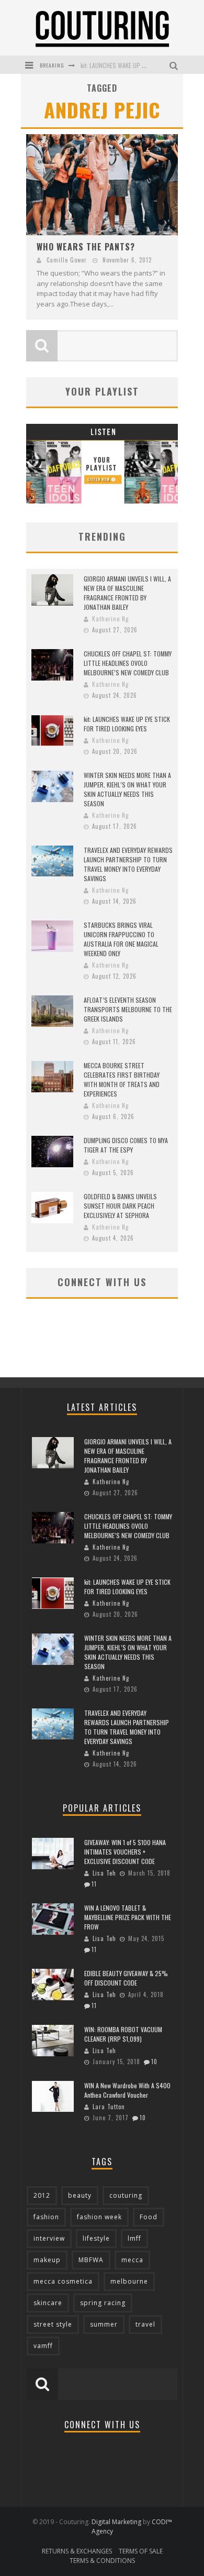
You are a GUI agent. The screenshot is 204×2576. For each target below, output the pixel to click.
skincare (48, 2303)
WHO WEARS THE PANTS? (86, 247)
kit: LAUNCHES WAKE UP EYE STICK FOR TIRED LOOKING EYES (127, 724)
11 (94, 1884)
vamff (43, 2346)
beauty (80, 2195)
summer (104, 2324)
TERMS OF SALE (141, 2551)
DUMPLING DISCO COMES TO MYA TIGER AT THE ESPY (126, 1145)
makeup (47, 2260)
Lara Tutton (109, 2107)
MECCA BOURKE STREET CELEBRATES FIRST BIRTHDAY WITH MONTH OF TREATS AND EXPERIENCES (122, 1079)
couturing (126, 2195)
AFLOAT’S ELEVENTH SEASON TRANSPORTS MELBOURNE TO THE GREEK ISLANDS (128, 1009)
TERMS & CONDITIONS (102, 2561)
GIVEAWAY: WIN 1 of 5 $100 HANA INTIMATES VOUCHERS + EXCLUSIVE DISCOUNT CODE (125, 1852)
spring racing (103, 2303)
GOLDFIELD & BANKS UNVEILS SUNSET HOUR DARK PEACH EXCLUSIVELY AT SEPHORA (120, 1206)
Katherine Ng (110, 619)
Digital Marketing (116, 2522)
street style (53, 2324)
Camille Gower (67, 260)
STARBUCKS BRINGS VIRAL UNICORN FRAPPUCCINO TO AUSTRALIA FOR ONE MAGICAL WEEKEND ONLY (121, 939)
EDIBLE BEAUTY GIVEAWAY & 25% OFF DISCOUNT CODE (126, 1978)
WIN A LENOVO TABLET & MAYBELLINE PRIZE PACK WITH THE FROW (128, 1917)
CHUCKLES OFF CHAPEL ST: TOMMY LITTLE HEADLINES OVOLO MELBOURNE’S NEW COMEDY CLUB (128, 663)
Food (149, 2217)
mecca (132, 2260)
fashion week (99, 2217)
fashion (46, 2217)
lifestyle (96, 2238)
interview (49, 2238)
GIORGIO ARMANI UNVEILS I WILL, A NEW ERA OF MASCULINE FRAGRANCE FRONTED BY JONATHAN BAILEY (127, 593)
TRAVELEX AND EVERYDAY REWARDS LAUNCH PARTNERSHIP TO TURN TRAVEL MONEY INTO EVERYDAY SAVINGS (128, 864)
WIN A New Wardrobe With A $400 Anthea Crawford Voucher (127, 2090)
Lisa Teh (104, 1873)
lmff (134, 2238)
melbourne (129, 2281)
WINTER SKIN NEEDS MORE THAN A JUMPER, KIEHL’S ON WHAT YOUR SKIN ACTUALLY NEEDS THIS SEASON (127, 789)
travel (145, 2324)
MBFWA (91, 2260)
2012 (42, 2195)
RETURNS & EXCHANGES (77, 2551)
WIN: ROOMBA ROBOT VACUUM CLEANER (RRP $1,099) (123, 2034)
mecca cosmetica (63, 2281)
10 (154, 2062)
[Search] (175, 65)
